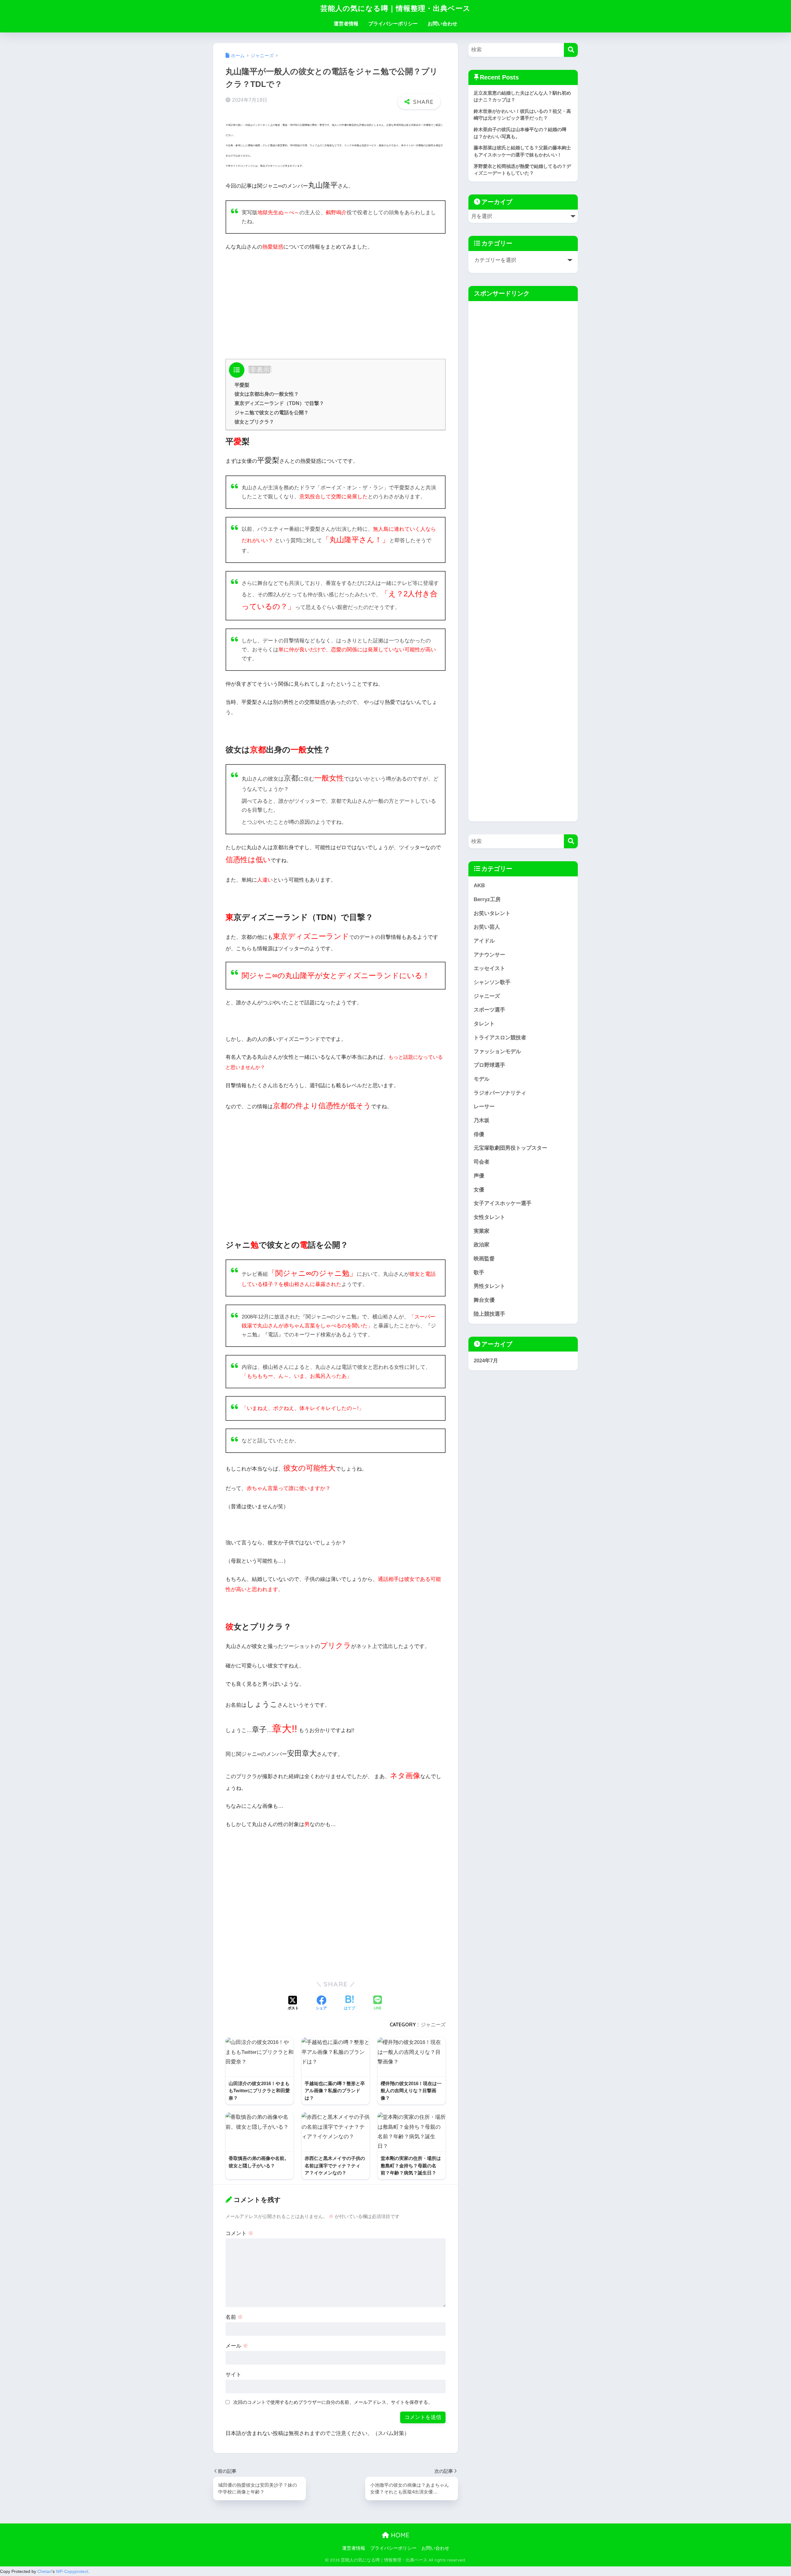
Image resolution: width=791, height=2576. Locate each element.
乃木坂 (482, 1120)
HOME (399, 2535)
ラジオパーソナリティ (500, 1093)
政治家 (482, 1245)
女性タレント (489, 1217)
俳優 (479, 1134)
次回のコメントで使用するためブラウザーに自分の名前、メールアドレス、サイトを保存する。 (333, 2402)
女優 (479, 1190)
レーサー (484, 1107)
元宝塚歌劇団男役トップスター (510, 1148)
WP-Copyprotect (72, 2571)
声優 (479, 1176)
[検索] (571, 50)
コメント (239, 2233)
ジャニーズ (433, 2025)
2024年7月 (486, 1361)
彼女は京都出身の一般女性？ (267, 394)
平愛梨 (242, 385)
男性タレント (489, 1286)
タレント (484, 1024)
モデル (482, 1079)
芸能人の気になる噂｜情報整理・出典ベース (395, 8)
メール (237, 2346)
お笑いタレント (492, 913)
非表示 (260, 370)
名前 (234, 2317)
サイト (233, 2375)
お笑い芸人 (487, 927)
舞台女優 (484, 1300)
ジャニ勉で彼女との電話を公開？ (272, 412)
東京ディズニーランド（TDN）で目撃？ (279, 403)
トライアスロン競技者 (500, 1038)
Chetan (44, 2571)
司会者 (482, 1162)
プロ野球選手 (489, 1065)
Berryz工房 (487, 899)
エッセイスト (489, 968)
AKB (479, 886)
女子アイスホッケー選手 (503, 1203)
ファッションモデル (497, 1052)
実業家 (482, 1231)
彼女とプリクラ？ (254, 422)
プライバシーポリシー (393, 24)
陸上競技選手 (489, 1314)
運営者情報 (346, 24)
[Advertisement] (336, 303)
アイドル (484, 941)
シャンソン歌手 (492, 982)
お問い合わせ (442, 24)
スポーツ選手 (489, 1010)
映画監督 (484, 1259)
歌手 (479, 1273)
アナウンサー (489, 955)
